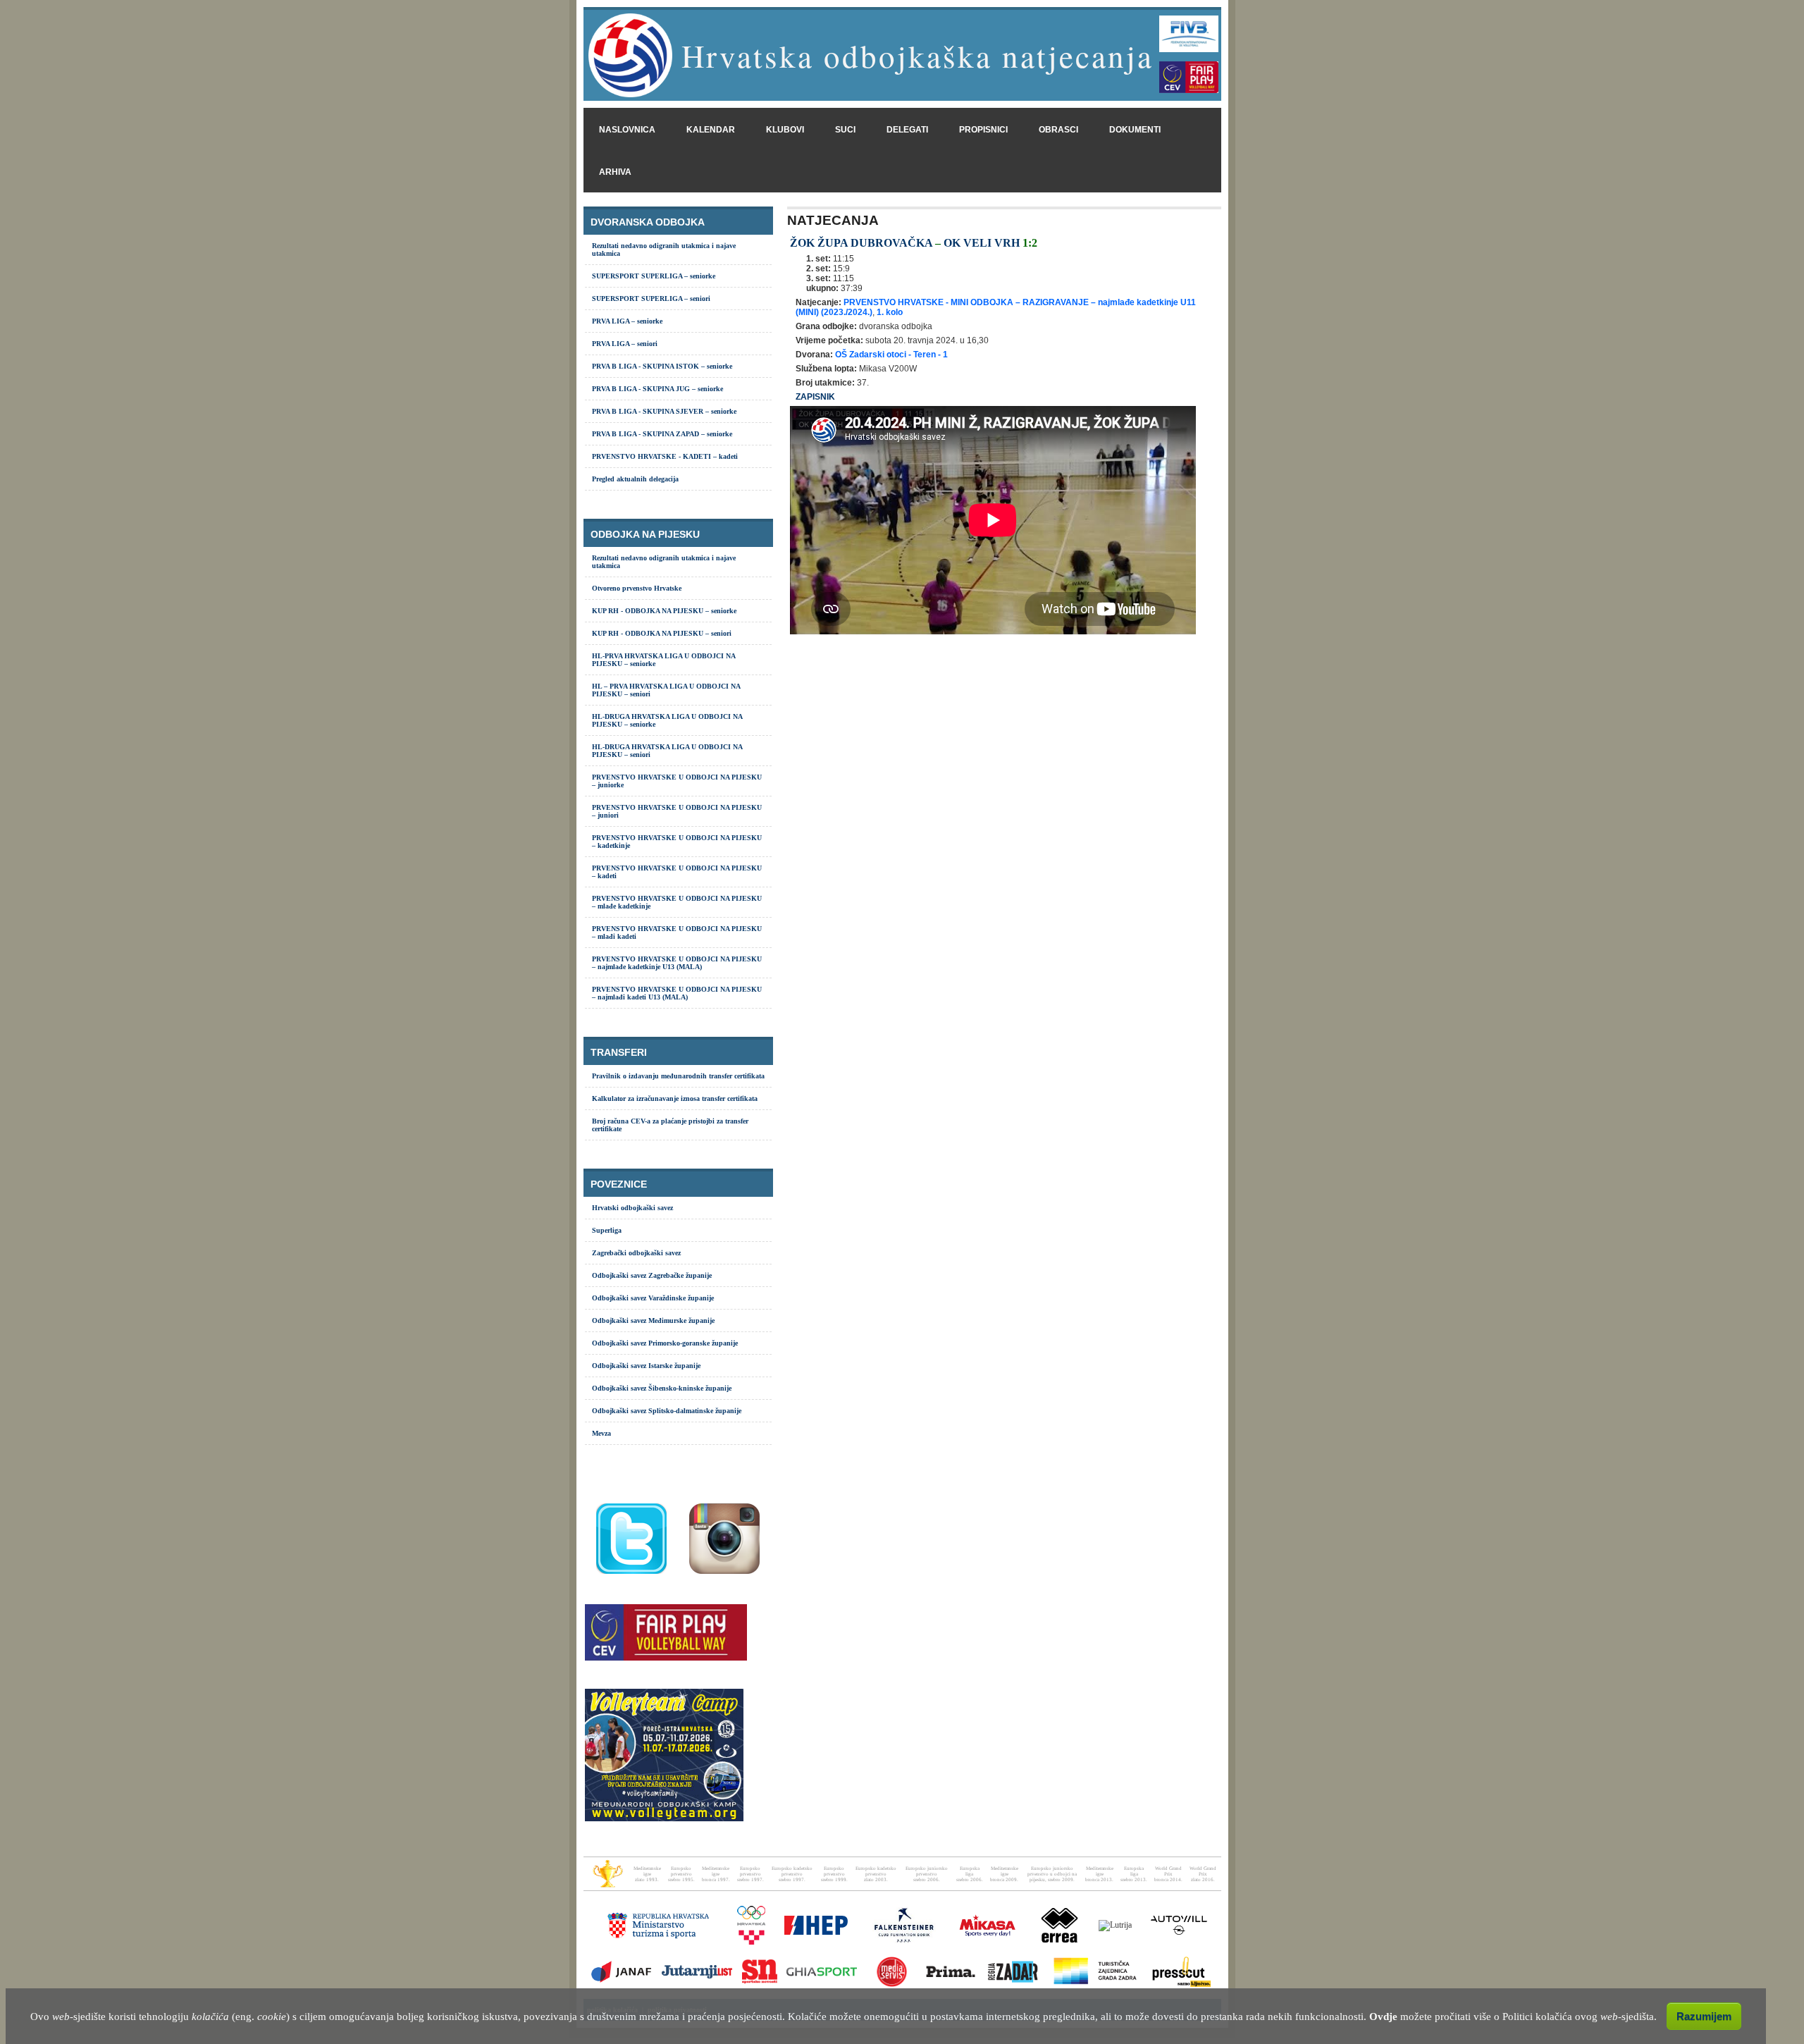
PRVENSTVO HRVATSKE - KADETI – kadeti (665, 456)
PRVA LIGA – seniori (625, 344)
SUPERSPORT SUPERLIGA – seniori (651, 298)
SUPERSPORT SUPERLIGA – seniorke (654, 276)
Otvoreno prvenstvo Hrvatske (637, 588)
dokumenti (1135, 130)
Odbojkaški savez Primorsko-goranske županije (665, 1343)
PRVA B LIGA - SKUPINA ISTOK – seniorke (662, 366)
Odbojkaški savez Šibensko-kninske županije (662, 1388)
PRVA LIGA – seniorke (627, 321)
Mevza (601, 1433)
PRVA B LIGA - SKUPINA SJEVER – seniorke (664, 411)
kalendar (711, 130)
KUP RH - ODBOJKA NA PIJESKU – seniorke (664, 611)
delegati (907, 130)
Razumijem (1704, 2016)
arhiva (615, 172)
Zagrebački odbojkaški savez (636, 1253)
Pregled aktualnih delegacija (635, 479)
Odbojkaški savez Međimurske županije (653, 1320)
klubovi (785, 130)
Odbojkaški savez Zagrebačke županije (652, 1275)
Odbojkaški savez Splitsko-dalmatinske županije (667, 1411)
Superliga (607, 1230)
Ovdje (1383, 2017)
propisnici (983, 130)
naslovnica (627, 130)
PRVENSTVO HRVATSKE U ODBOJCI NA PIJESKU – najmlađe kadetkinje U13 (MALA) (677, 963)
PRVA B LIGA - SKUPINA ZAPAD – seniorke (662, 434)
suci (845, 130)
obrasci (1058, 130)
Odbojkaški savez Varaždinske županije (653, 1298)
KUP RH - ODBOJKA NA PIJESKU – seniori (662, 633)
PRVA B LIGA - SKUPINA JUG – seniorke (657, 389)
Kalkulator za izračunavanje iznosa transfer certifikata (675, 1098)
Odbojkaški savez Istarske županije (646, 1366)
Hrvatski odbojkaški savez (632, 1208)
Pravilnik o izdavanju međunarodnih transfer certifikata (678, 1076)
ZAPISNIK (815, 397)
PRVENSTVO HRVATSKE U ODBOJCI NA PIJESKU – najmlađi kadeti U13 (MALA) (677, 993)
